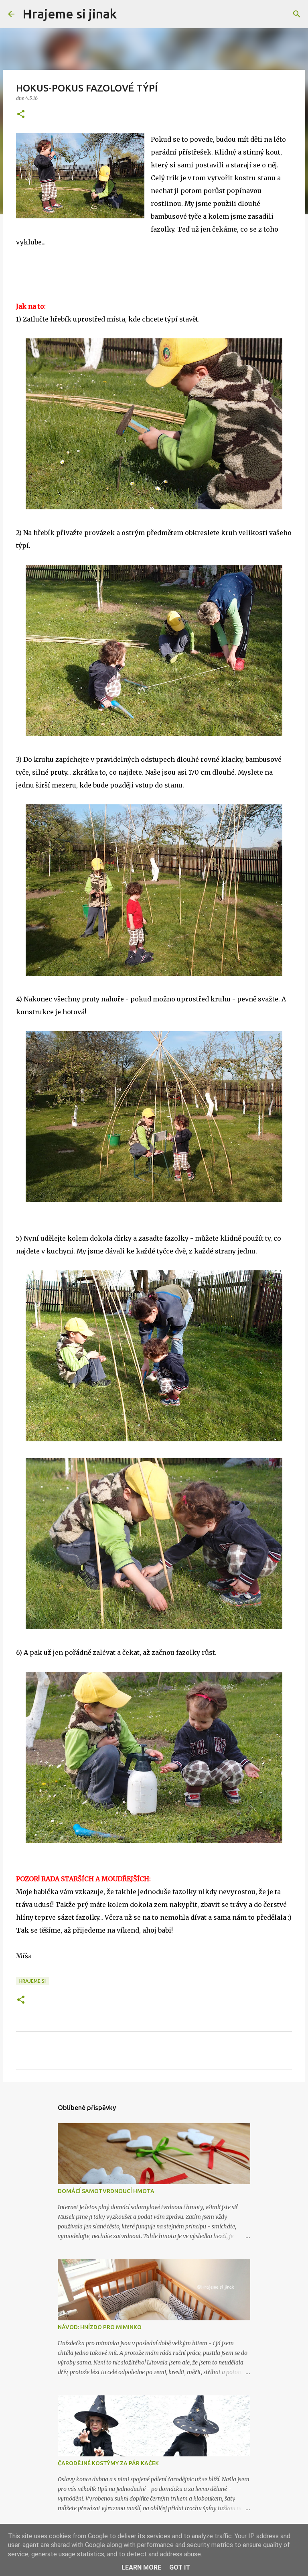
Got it (180, 2567)
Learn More (141, 2567)
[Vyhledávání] (128, 14)
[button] (21, 115)
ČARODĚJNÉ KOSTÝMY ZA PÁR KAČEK (108, 2463)
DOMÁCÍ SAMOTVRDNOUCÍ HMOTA (106, 2191)
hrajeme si (32, 1981)
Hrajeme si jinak (70, 14)
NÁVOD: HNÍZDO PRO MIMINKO (100, 2327)
